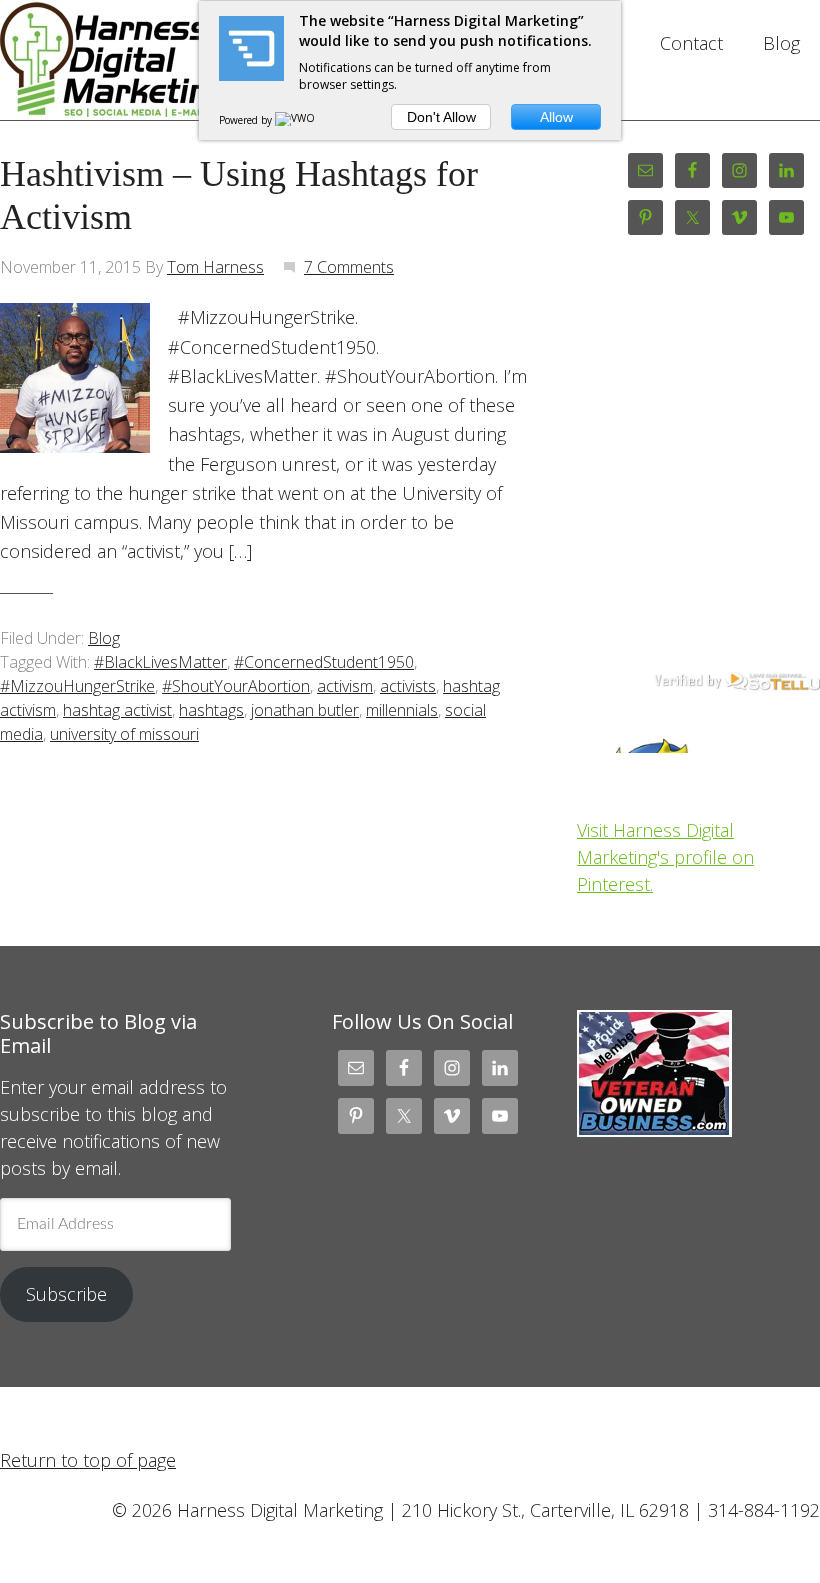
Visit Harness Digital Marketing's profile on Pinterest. (665, 857)
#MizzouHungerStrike (77, 686)
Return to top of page (88, 1460)
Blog (104, 638)
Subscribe (66, 1294)
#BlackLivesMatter (160, 662)
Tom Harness (215, 267)
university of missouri (124, 734)
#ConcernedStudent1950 (324, 662)
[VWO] (296, 120)
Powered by (247, 120)
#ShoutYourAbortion (236, 686)
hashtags (211, 710)
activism (345, 686)
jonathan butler (305, 710)
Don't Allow (441, 117)
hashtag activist (117, 710)
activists (408, 686)
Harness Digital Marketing (121, 60)
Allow (556, 117)
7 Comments (349, 267)
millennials (402, 710)
